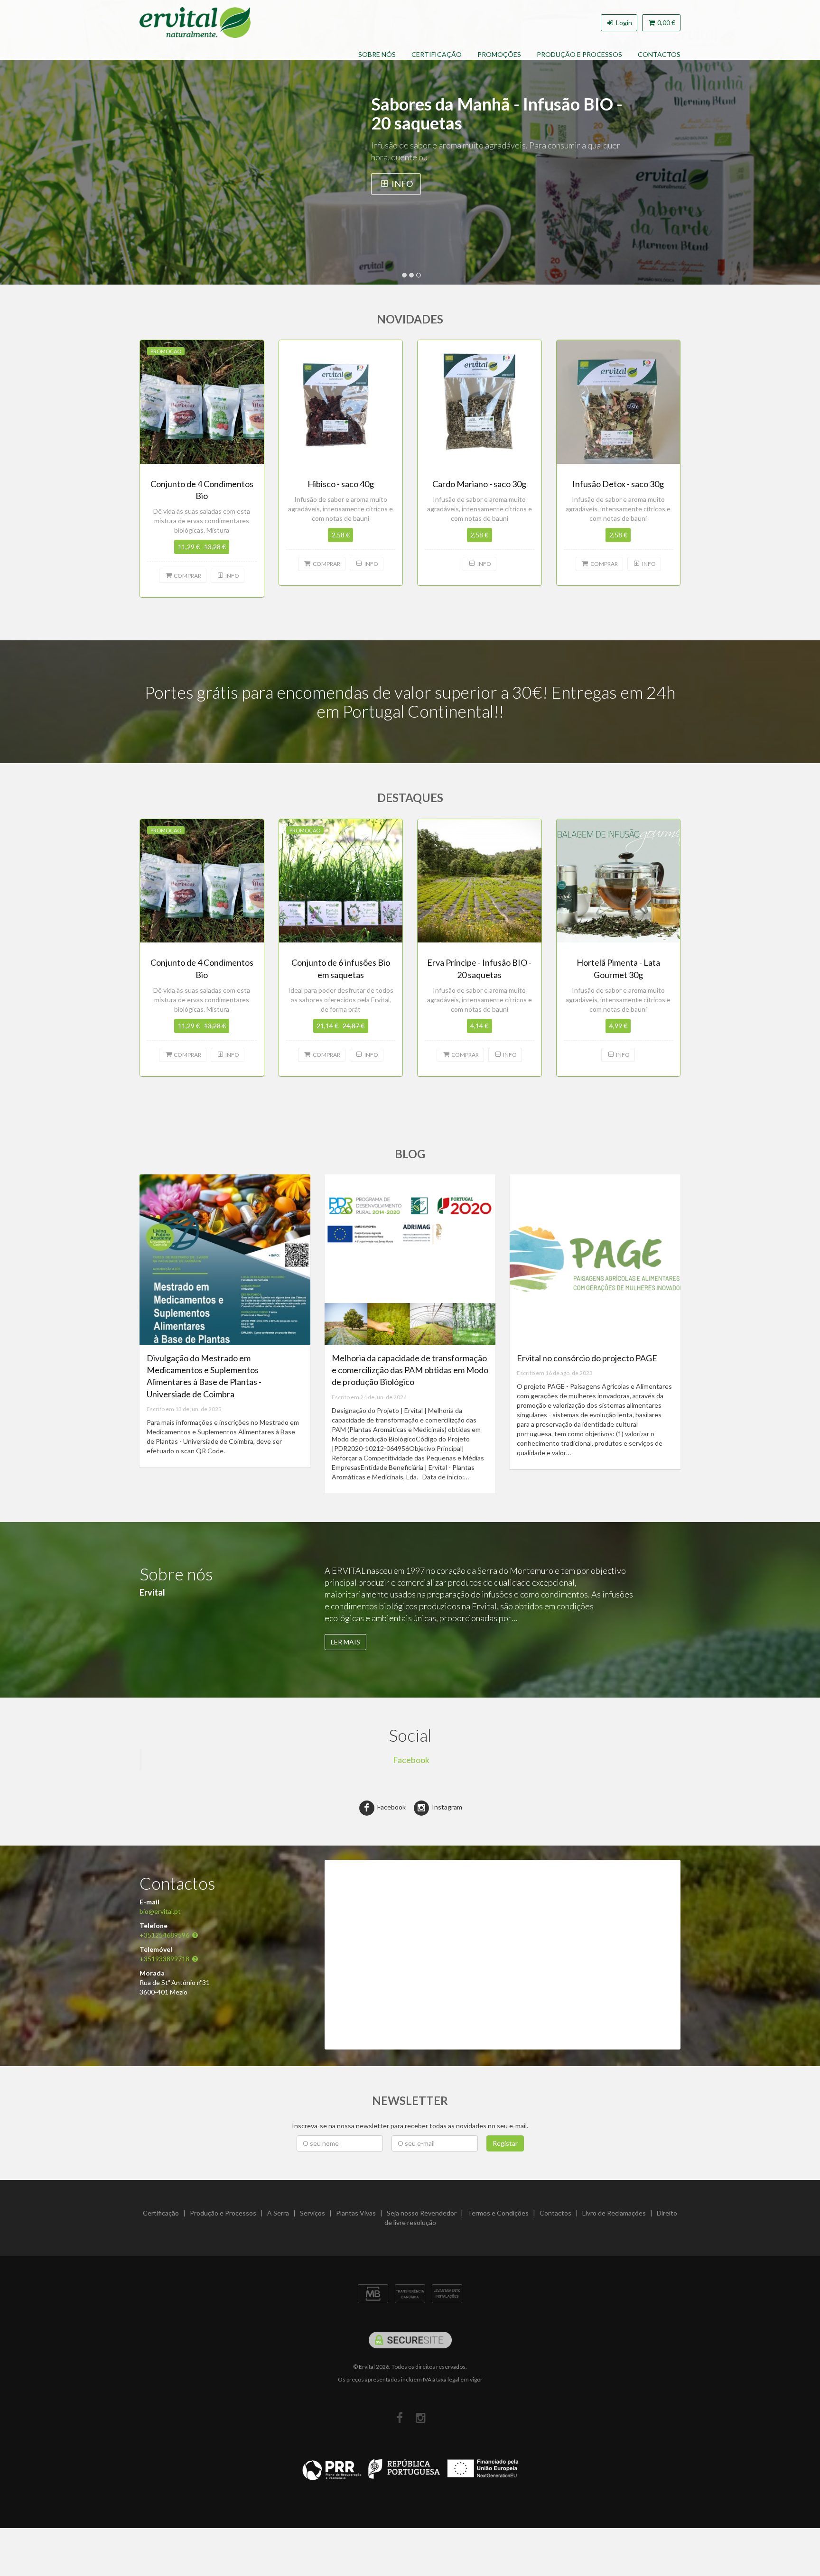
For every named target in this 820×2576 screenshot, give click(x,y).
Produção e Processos (579, 54)
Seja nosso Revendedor (422, 2213)
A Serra (278, 2213)
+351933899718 (164, 1959)
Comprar (412, 165)
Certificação (437, 54)
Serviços (312, 2213)
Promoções (499, 54)
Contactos (659, 54)
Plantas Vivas (356, 2213)
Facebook (411, 1760)
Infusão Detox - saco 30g (618, 484)
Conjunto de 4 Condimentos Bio (490, 104)
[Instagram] (421, 2418)
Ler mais (345, 1642)
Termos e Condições (498, 2213)
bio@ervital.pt (160, 1911)
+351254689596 (164, 1935)
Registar (505, 2143)
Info (481, 165)
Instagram (446, 1807)
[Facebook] (399, 2418)
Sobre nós (377, 54)
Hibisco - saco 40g (341, 484)
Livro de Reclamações (614, 2213)
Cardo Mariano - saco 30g (479, 484)
